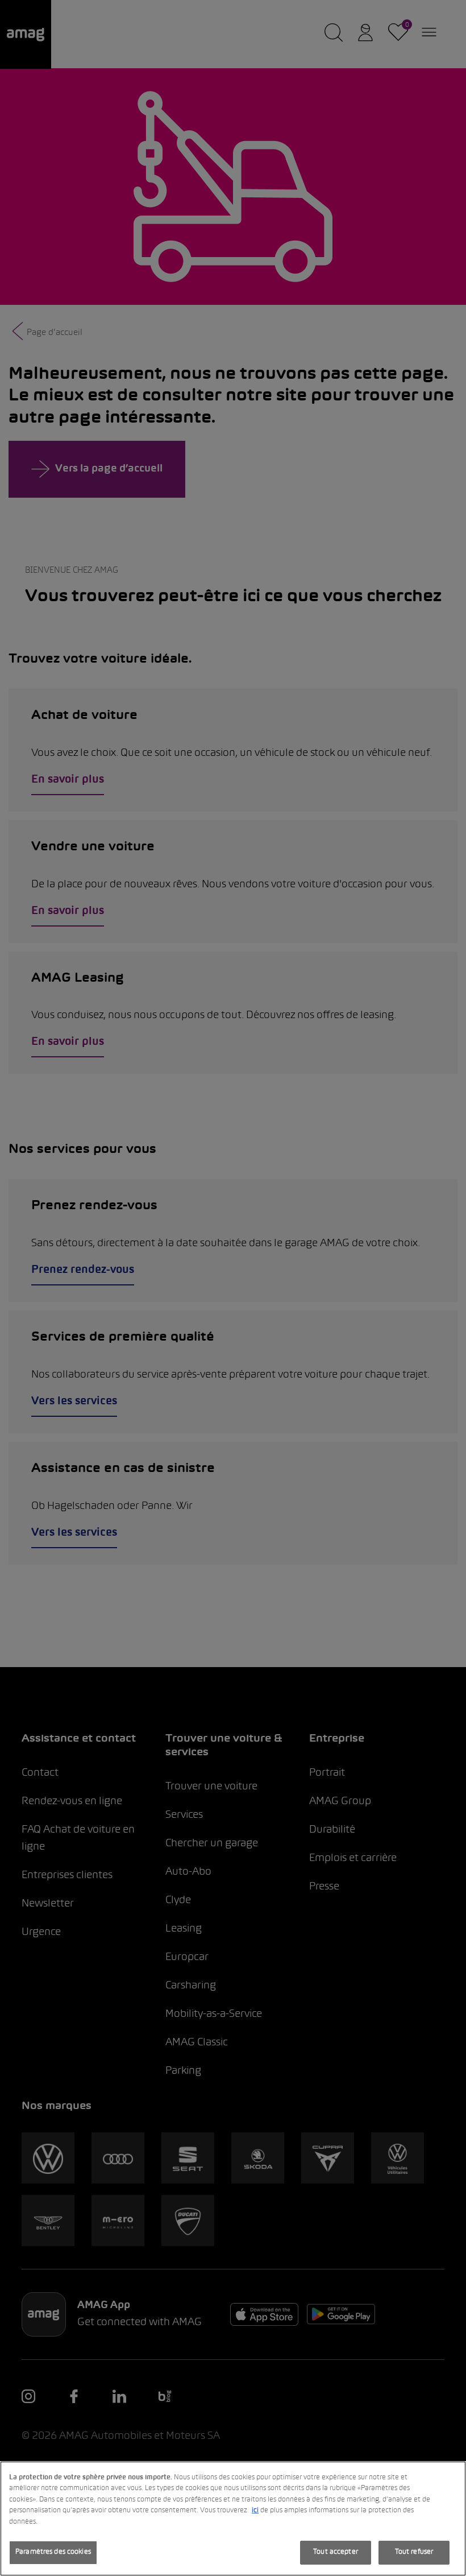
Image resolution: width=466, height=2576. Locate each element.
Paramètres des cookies (53, 2552)
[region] (233, 2519)
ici (255, 2511)
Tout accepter (336, 2552)
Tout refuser (414, 2552)
